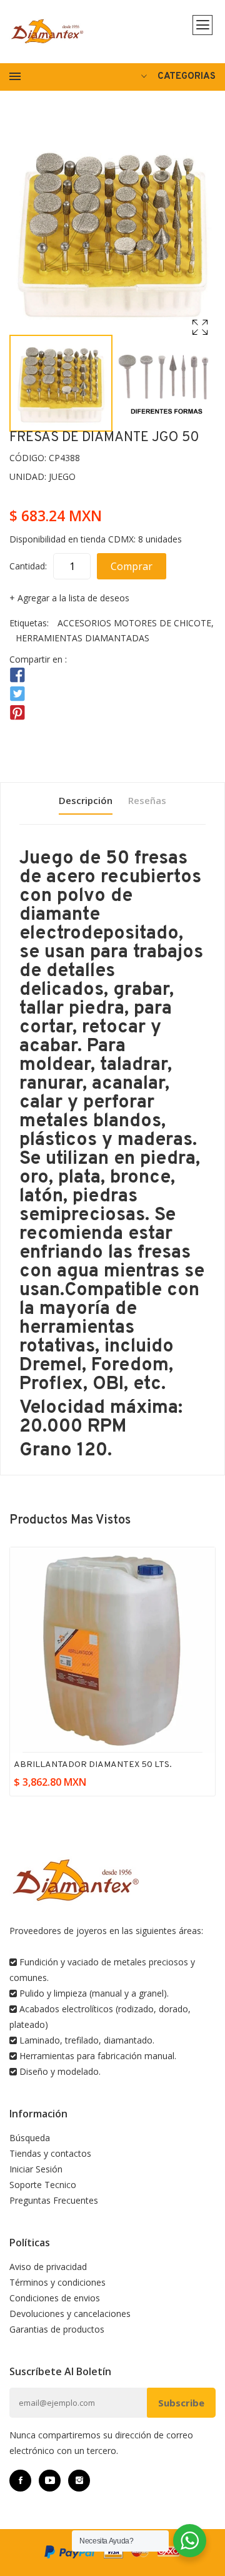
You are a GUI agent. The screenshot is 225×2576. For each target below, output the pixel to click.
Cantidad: (28, 566)
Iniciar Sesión (36, 2169)
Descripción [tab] (86, 800)
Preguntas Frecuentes (54, 2200)
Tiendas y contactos (50, 2153)
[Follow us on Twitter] (17, 694)
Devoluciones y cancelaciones (70, 2314)
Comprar (132, 566)
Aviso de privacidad (48, 2267)
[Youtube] (50, 2481)
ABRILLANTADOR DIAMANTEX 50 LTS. (93, 1765)
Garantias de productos (57, 2329)
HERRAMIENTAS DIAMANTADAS (82, 638)
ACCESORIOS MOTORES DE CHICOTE (134, 623)
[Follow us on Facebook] (17, 675)
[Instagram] (79, 2481)
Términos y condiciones (57, 2282)
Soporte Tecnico (43, 2185)
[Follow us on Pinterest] (17, 713)
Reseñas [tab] (147, 800)
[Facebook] (20, 2481)
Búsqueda (30, 2138)
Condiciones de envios (55, 2298)
